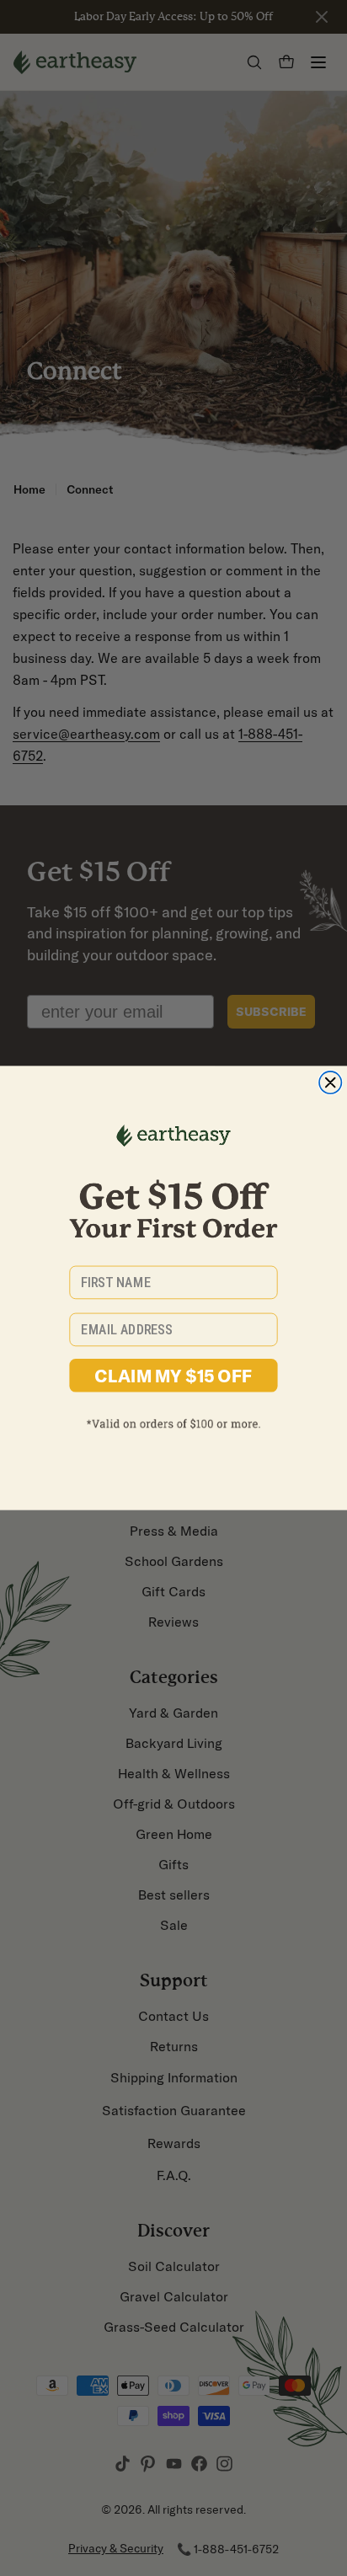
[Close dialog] (330, 1082)
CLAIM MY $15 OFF (173, 1376)
